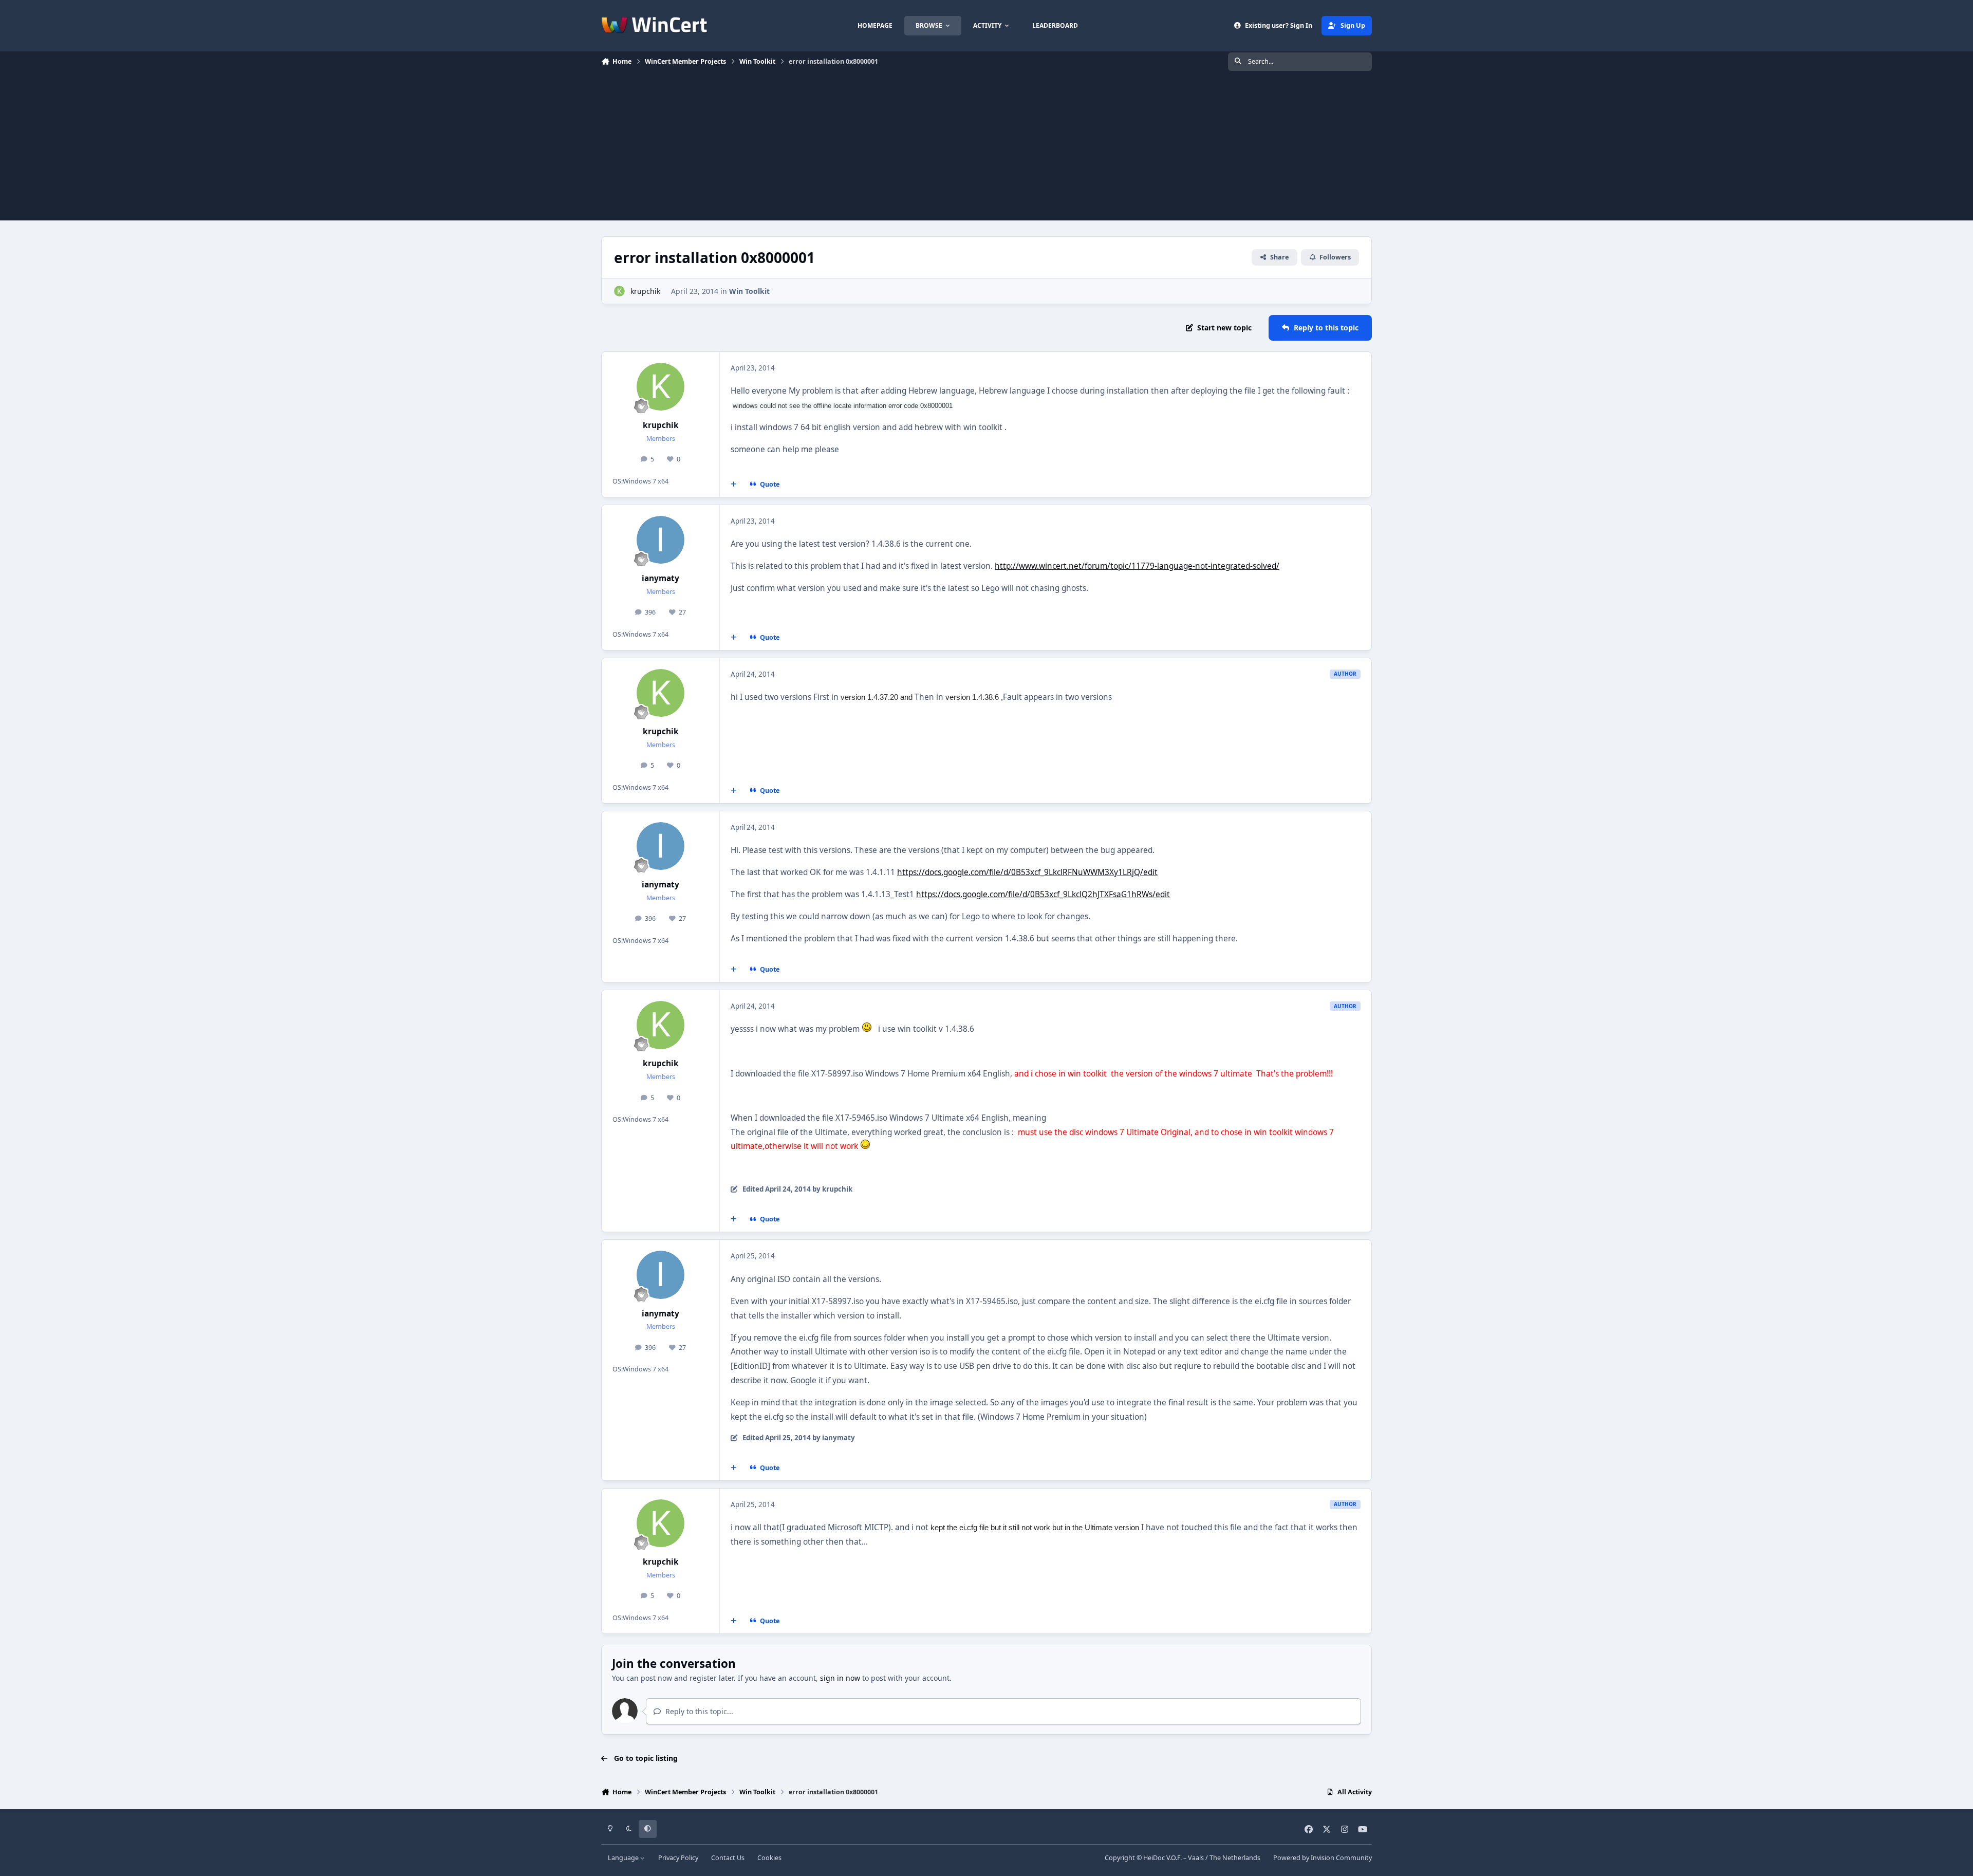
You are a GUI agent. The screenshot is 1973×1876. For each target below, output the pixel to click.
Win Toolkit (749, 291)
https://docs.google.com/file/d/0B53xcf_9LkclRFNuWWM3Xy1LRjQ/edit (1027, 872)
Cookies (769, 1858)
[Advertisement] (986, 148)
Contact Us (728, 1858)
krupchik (645, 291)
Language (624, 1858)
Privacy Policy (678, 1858)
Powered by (1323, 1858)
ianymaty (660, 578)
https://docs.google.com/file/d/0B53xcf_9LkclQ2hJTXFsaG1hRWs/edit (1043, 894)
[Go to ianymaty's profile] (661, 540)
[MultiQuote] (734, 484)
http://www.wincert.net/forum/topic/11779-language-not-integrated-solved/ (1137, 566)
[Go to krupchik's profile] (619, 291)
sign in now (840, 1678)
